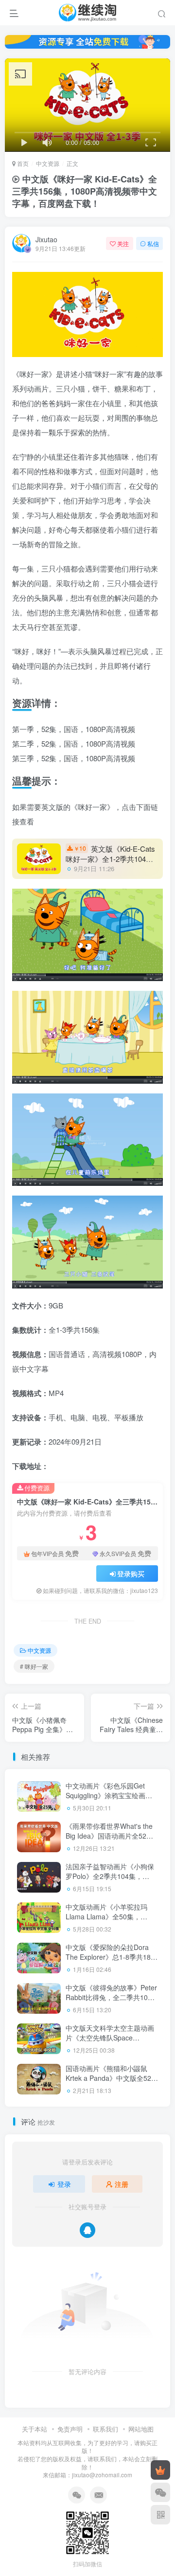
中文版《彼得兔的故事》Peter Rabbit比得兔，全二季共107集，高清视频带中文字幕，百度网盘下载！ (111, 2002)
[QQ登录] (87, 2230)
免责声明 (70, 2429)
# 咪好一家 (34, 1666)
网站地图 (141, 2429)
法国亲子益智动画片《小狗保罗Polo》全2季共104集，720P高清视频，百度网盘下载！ (110, 1881)
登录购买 (131, 1574)
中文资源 (48, 163)
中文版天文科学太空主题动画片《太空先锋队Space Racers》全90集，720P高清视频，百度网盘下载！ (110, 2042)
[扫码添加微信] (160, 2492)
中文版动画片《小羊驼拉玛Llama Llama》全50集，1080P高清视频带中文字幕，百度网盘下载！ (110, 1921)
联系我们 (105, 2429)
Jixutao (46, 239)
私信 (153, 243)
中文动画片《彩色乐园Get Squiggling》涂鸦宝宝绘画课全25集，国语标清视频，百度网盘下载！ (110, 1800)
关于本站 (35, 2429)
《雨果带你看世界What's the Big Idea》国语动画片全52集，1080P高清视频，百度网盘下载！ (110, 1840)
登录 (64, 2184)
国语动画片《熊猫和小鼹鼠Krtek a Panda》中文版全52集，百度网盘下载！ (108, 2078)
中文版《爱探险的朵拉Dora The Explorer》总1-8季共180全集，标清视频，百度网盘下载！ (110, 1961)
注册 (122, 2184)
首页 (22, 163)
